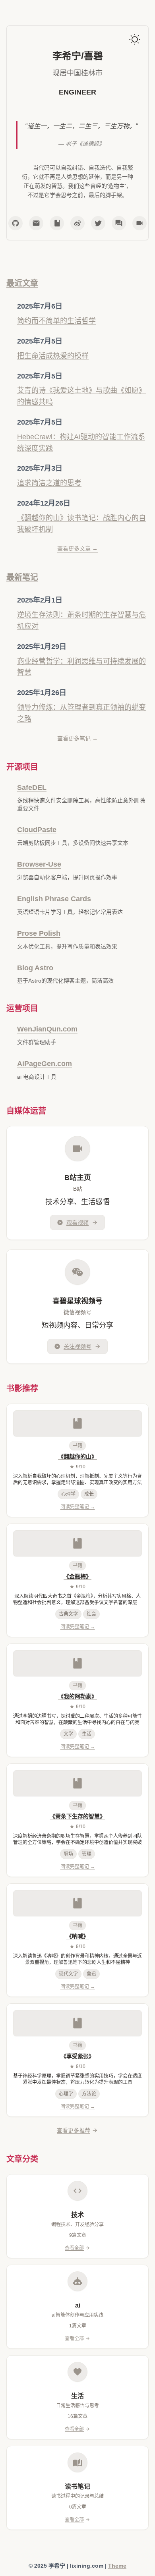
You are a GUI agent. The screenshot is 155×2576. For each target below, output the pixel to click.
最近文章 (22, 283)
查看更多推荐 (74, 2130)
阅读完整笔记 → (78, 1507)
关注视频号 (77, 1346)
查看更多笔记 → (77, 738)
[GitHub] (15, 223)
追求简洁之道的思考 (49, 483)
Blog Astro (35, 968)
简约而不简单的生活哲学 (56, 321)
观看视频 (77, 1222)
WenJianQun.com (47, 1029)
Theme (117, 2566)
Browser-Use (39, 864)
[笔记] (57, 223)
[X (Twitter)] (98, 223)
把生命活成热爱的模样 (53, 356)
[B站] (139, 223)
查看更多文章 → (77, 548)
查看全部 (74, 2248)
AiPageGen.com (45, 1064)
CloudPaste (37, 830)
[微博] (77, 223)
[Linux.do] (119, 223)
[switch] (135, 39)
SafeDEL (32, 788)
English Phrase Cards (54, 899)
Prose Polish (39, 933)
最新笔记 (22, 577)
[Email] (36, 223)
